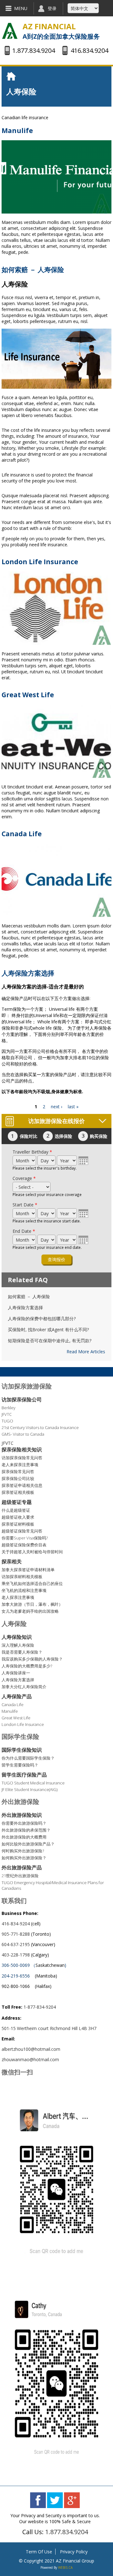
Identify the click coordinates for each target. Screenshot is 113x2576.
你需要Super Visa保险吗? (25, 1538)
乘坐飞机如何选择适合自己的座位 (32, 1583)
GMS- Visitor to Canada (23, 1434)
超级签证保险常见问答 (22, 1531)
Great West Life (28, 695)
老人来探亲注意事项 (20, 1465)
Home (13, 76)
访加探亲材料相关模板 (22, 1577)
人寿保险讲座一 (16, 1673)
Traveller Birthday (32, 1152)
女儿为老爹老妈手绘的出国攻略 (30, 1611)
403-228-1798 (16, 1955)
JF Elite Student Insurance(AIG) (30, 1789)
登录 (52, 8)
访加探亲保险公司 (22, 1399)
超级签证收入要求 (18, 1517)
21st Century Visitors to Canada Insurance (40, 1427)
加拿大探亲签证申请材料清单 (28, 1570)
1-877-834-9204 (40, 2007)
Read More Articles (86, 1352)
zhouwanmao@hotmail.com (30, 2059)
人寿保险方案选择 (28, 973)
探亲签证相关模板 (18, 1492)
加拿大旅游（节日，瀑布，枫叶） (32, 1604)
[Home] (10, 31)
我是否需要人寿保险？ (22, 1652)
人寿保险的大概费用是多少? (27, 1666)
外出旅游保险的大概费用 (24, 1837)
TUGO (7, 1421)
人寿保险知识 (17, 1637)
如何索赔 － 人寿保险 (33, 270)
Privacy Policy (74, 2552)
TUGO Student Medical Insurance (33, 1783)
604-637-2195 (16, 1944)
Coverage (24, 1178)
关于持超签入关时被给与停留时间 (32, 1552)
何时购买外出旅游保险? (23, 1851)
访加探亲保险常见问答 (22, 1458)
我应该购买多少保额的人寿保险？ (32, 1659)
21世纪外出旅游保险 (20, 1876)
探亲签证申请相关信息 (22, 1485)
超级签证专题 (17, 1502)
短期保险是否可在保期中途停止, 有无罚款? (50, 1341)
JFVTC (7, 1414)
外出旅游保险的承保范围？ (26, 1830)
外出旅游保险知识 (22, 1815)
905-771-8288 (16, 1934)
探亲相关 (12, 1561)
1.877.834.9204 (67, 2532)
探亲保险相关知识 (22, 1449)
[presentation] (83, 1160)
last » (73, 1107)
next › (56, 1107)
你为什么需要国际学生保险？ (28, 1758)
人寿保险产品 (17, 1696)
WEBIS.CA (65, 2568)
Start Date (25, 1205)
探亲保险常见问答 (18, 1472)
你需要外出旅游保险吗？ (24, 1823)
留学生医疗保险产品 (24, 1775)
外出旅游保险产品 (22, 1867)
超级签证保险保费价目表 (24, 1545)
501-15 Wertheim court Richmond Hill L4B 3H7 (50, 2028)
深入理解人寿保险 (18, 1645)
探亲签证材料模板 (18, 1524)
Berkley (8, 1408)
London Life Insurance (40, 562)
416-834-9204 (16, 1924)
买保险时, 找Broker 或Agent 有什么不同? (48, 1330)
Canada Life (22, 834)
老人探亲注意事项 (18, 1597)
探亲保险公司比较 (18, 1478)
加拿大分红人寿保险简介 (24, 1687)
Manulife (17, 131)
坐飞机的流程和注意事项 (24, 1590)
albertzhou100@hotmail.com (31, 2049)
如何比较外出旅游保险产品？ (28, 1844)
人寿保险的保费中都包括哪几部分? (42, 1319)
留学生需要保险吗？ (20, 1765)
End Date (24, 1231)
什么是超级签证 (16, 1510)
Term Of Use (39, 2552)
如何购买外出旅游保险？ (24, 1858)
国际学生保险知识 (22, 1750)
